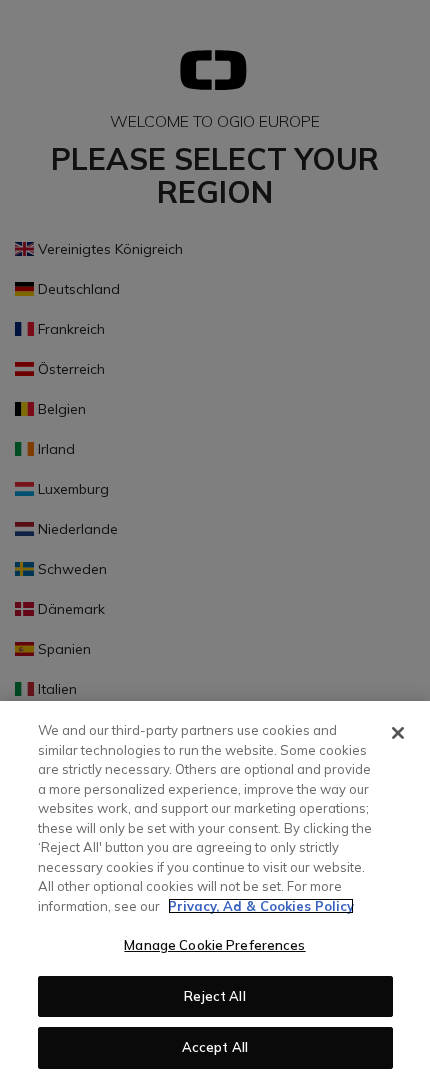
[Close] (398, 733)
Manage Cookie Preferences (214, 945)
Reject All (214, 996)
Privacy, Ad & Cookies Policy (261, 906)
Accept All (215, 1047)
